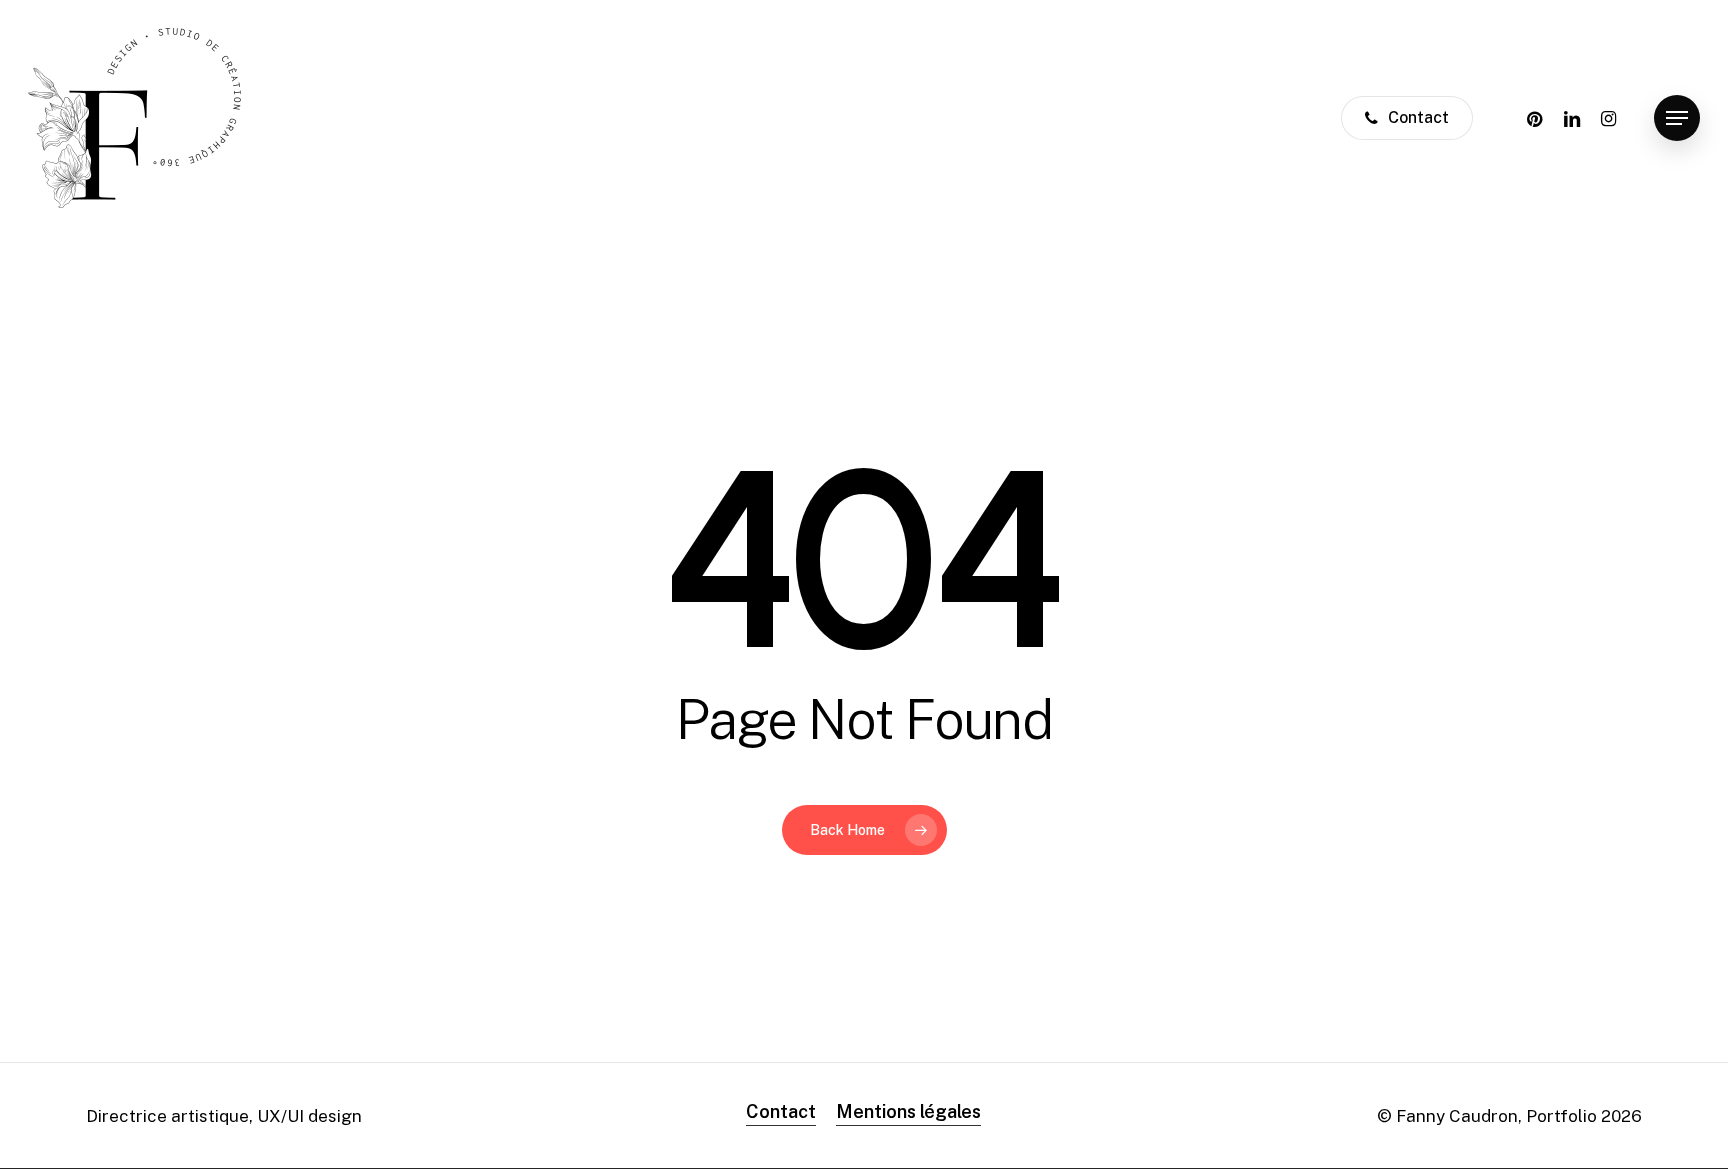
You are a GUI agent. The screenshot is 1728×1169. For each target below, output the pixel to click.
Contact (781, 1111)
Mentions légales (908, 1111)
